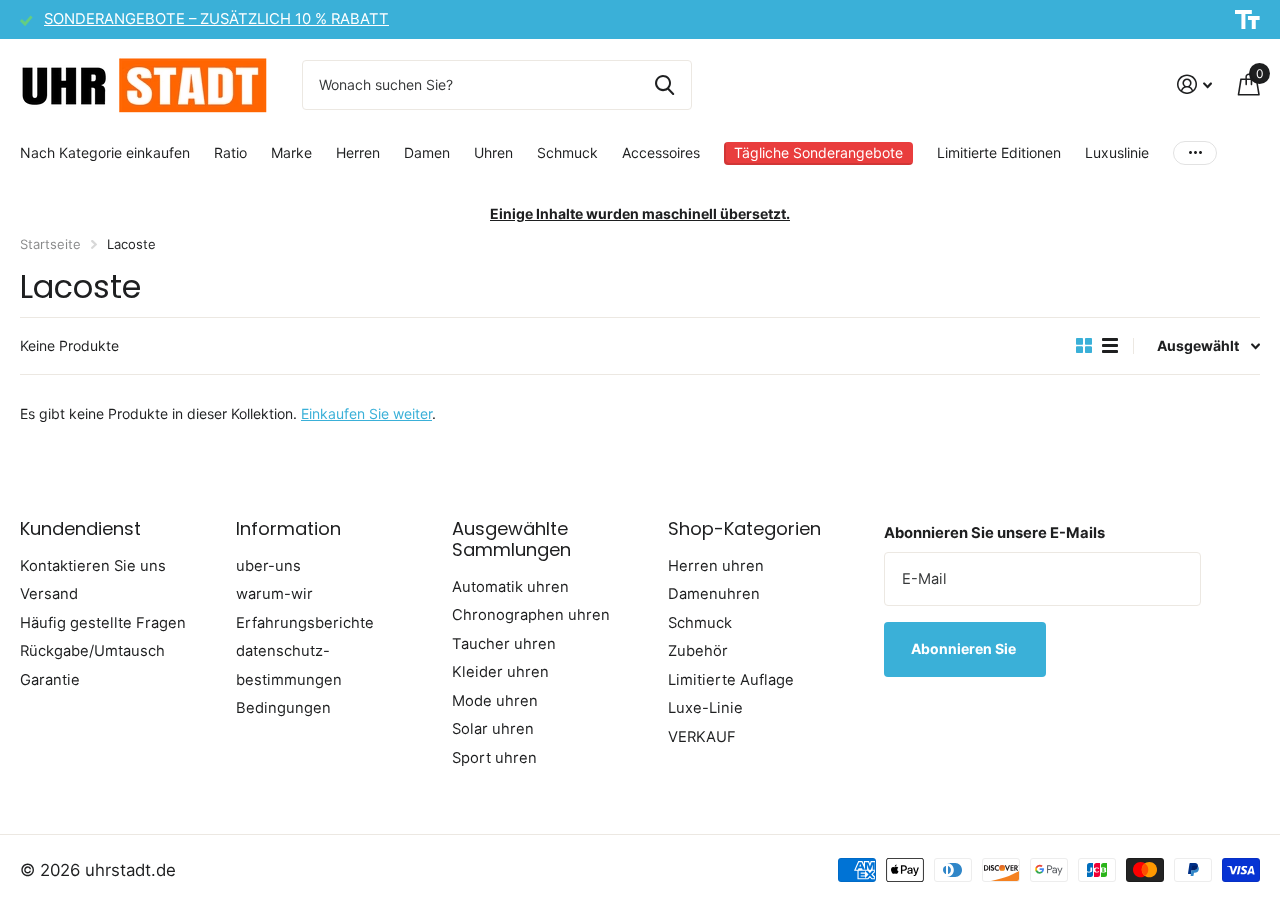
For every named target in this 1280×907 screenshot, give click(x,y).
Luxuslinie (1117, 152)
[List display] (1110, 346)
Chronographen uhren (531, 615)
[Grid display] (1084, 346)
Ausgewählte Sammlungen (511, 539)
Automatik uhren (510, 587)
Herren (358, 152)
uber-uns (268, 566)
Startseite (50, 244)
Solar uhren (493, 729)
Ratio (230, 152)
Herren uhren (716, 566)
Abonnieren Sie (965, 648)
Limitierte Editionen (999, 152)
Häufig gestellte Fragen (103, 623)
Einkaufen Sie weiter (366, 413)
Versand (49, 594)
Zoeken (664, 85)
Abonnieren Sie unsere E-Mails (994, 533)
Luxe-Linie (705, 708)
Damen (427, 152)
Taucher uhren (504, 644)
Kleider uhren (500, 672)
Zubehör (698, 651)
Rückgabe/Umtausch (92, 651)
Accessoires (661, 152)
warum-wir (274, 594)
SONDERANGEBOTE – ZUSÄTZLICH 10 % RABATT (216, 19)
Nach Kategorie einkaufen (105, 152)
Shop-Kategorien (744, 528)
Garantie (50, 680)
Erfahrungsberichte (305, 623)
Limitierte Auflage (731, 680)
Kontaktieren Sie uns (93, 566)
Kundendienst (80, 528)
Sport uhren (494, 758)
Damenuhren (714, 594)
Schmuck (567, 152)
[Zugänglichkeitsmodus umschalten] (1247, 20)
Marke (291, 152)
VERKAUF (702, 737)
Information (288, 528)
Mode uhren (495, 701)
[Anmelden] (1194, 84)
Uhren (493, 152)
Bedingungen (283, 708)
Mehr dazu (1195, 153)
